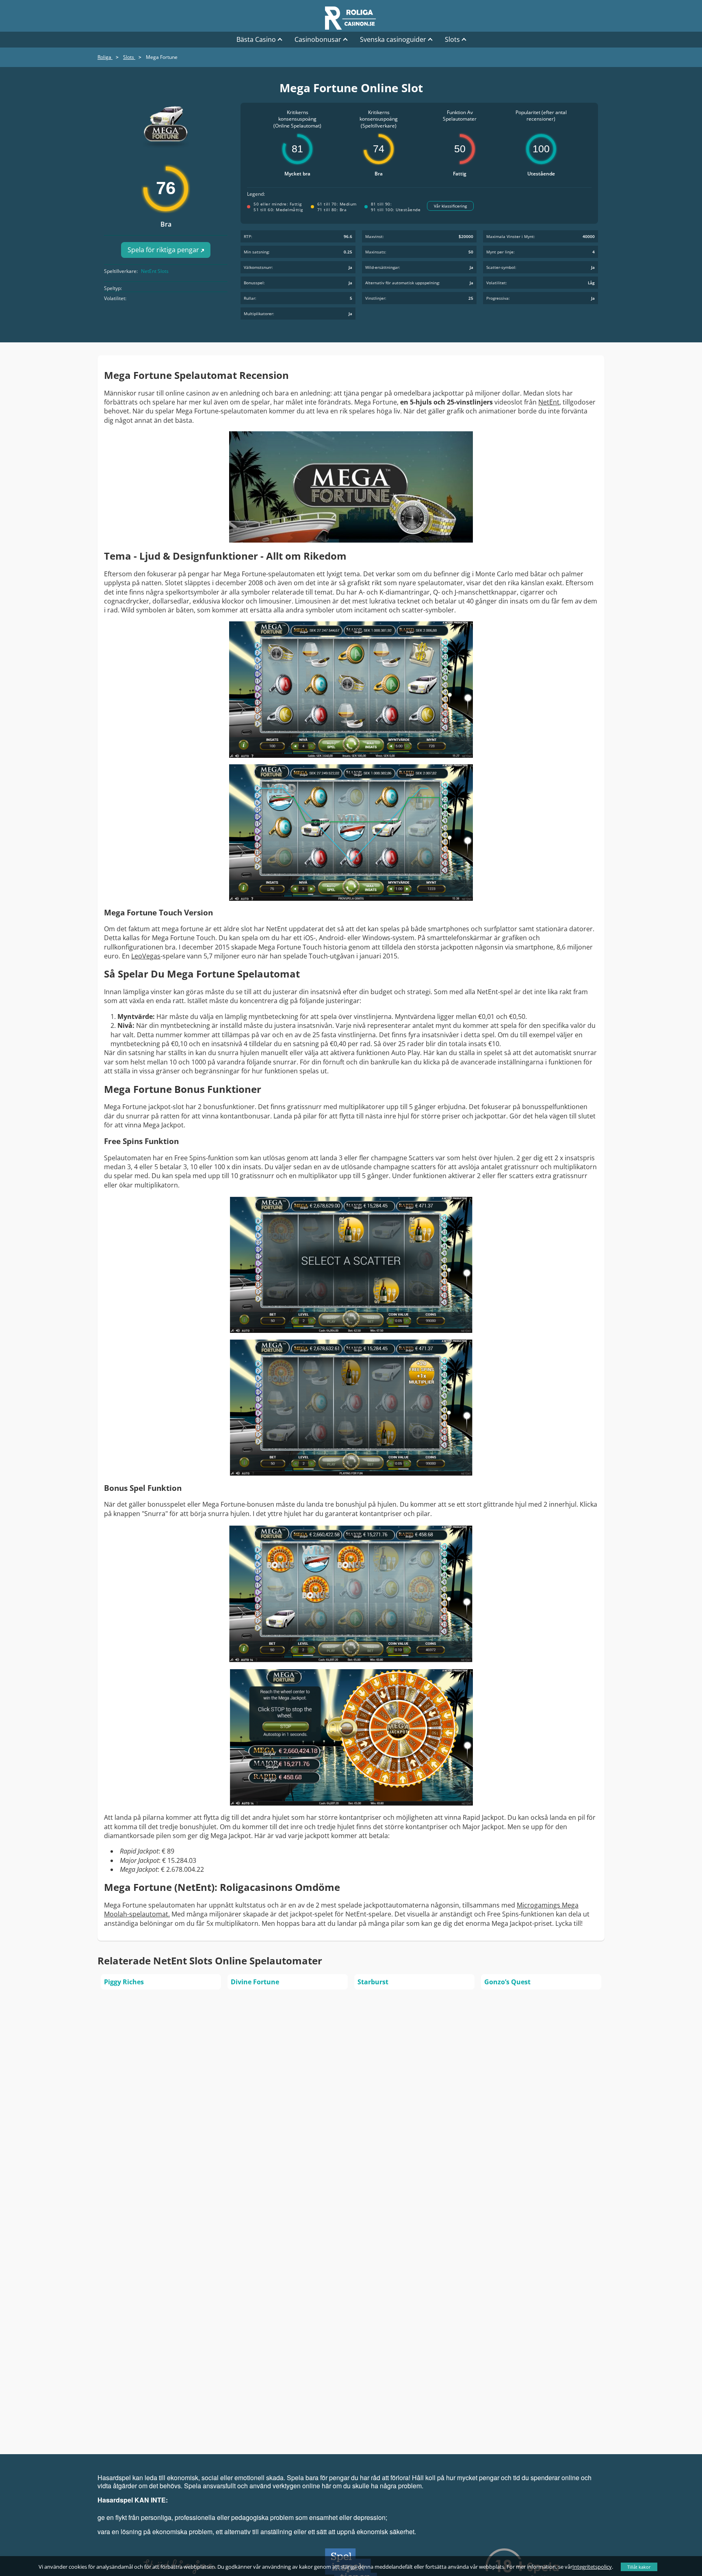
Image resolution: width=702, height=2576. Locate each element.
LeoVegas (146, 956)
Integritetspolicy (592, 2567)
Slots (452, 39)
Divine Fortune (255, 1982)
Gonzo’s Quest (507, 1982)
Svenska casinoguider (393, 39)
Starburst (373, 1982)
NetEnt (549, 402)
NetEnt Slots (155, 271)
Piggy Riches (124, 1982)
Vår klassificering (450, 206)
